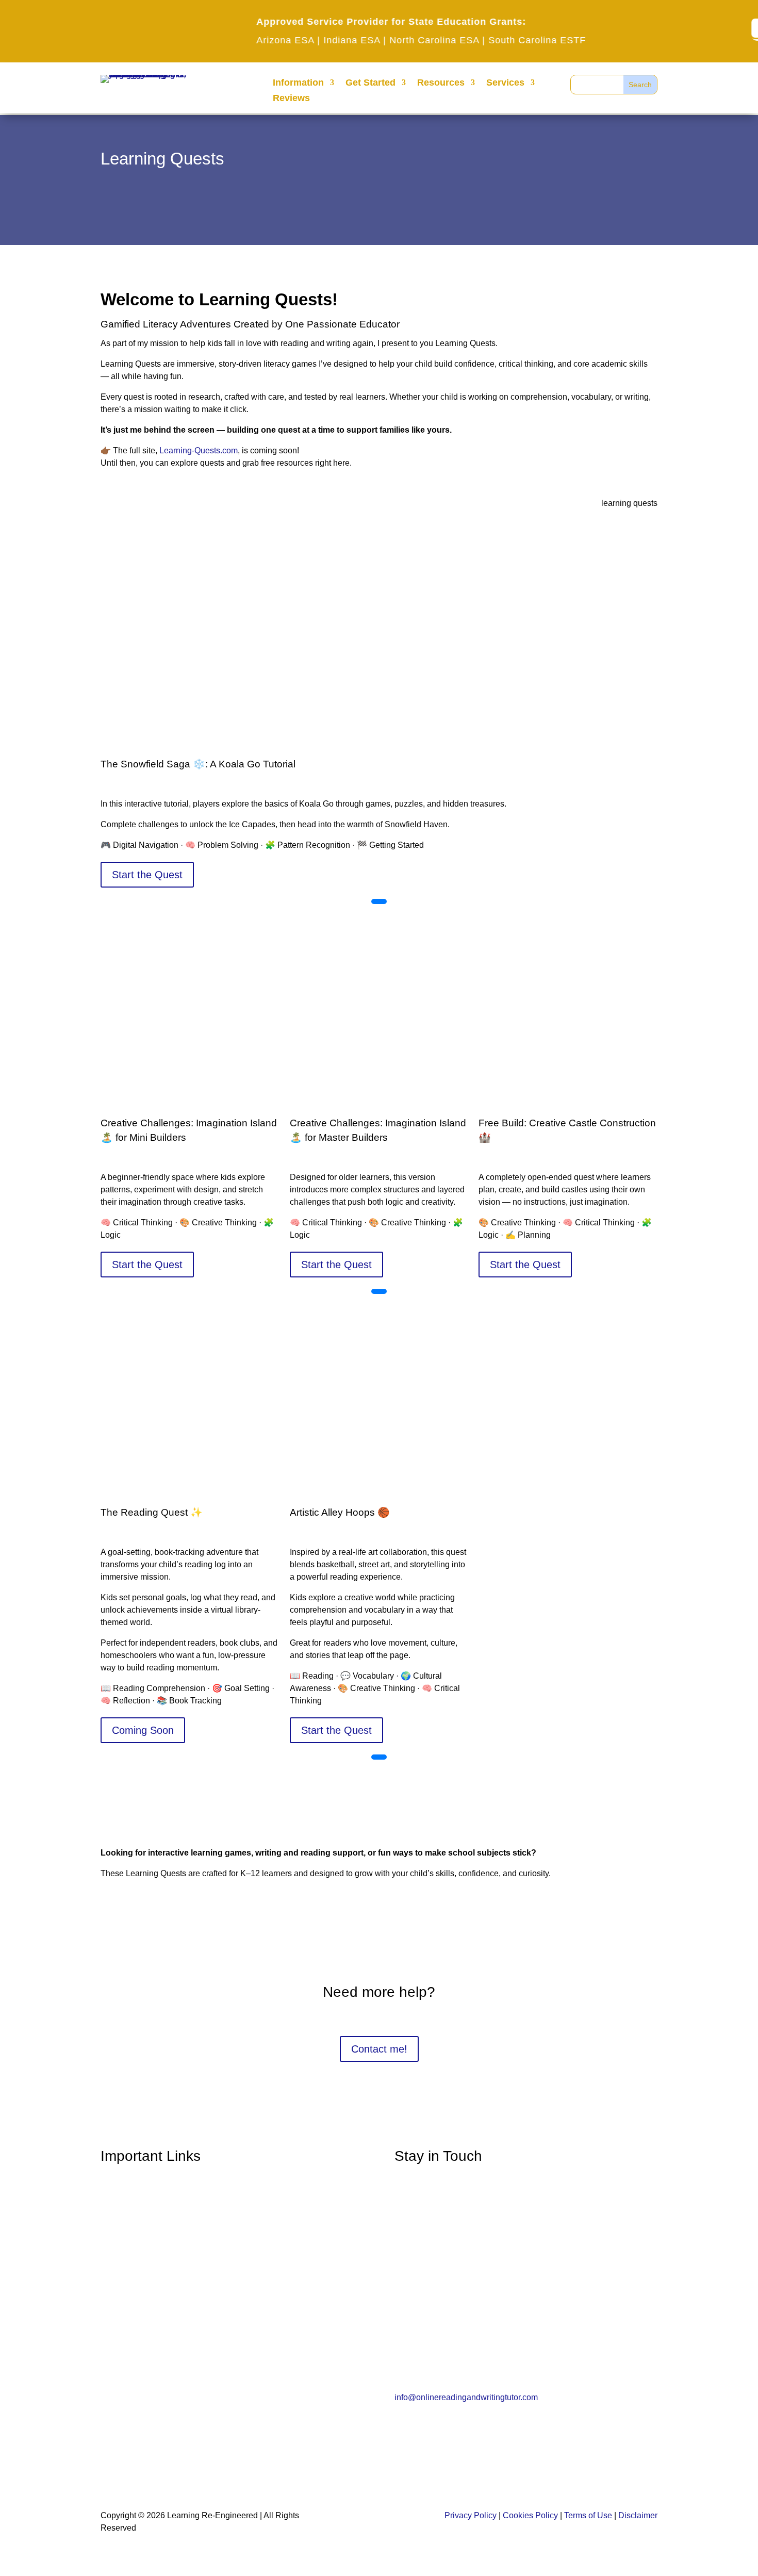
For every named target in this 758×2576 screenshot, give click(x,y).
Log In (114, 2244)
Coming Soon (143, 1730)
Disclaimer (638, 2515)
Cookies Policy (530, 2515)
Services (505, 83)
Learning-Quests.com (199, 450)
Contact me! (379, 2049)
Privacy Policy (471, 2515)
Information (298, 83)
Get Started (370, 83)
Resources (441, 83)
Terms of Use (588, 2515)
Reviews (291, 99)
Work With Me (131, 2329)
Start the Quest (147, 875)
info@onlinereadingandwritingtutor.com (466, 2397)
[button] (379, 901)
